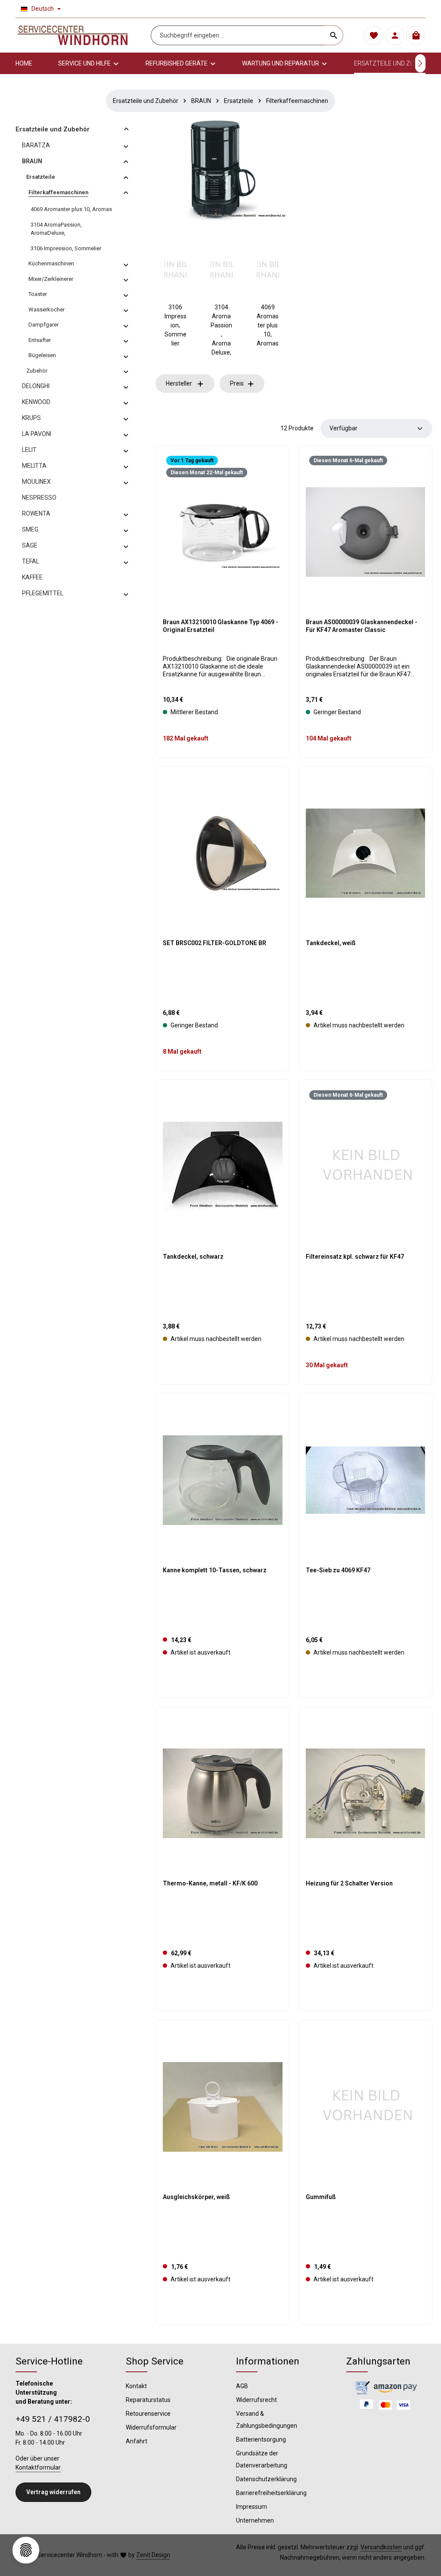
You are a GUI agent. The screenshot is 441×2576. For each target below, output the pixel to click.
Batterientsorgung (261, 2439)
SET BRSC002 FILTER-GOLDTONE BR (214, 943)
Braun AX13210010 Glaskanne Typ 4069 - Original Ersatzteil (220, 626)
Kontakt (136, 2386)
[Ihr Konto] (395, 36)
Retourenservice (148, 2414)
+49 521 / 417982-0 (53, 2419)
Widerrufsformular (151, 2427)
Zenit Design (153, 2555)
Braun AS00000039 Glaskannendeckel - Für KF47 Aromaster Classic (362, 626)
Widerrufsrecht (256, 2400)
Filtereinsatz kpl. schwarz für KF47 (355, 1257)
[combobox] (238, 35)
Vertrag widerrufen (53, 2492)
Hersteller (179, 383)
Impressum (252, 2507)
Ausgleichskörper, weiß (196, 2197)
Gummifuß (321, 2197)
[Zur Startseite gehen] (73, 35)
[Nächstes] (420, 63)
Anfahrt (137, 2441)
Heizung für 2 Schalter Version (349, 1883)
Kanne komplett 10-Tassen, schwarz (215, 1570)
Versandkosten (381, 2547)
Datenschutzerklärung (266, 2479)
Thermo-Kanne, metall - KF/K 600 (210, 1883)
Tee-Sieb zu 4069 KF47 (338, 1570)
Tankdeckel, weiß (331, 943)
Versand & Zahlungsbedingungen (267, 2420)
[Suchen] (334, 35)
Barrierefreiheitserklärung (271, 2493)
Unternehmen (255, 2520)
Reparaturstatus (148, 2400)
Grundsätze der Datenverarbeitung (262, 2459)
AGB (242, 2386)
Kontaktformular (38, 2467)
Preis (237, 383)
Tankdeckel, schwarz (193, 1257)
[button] (126, 129)
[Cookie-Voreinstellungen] (26, 2550)
